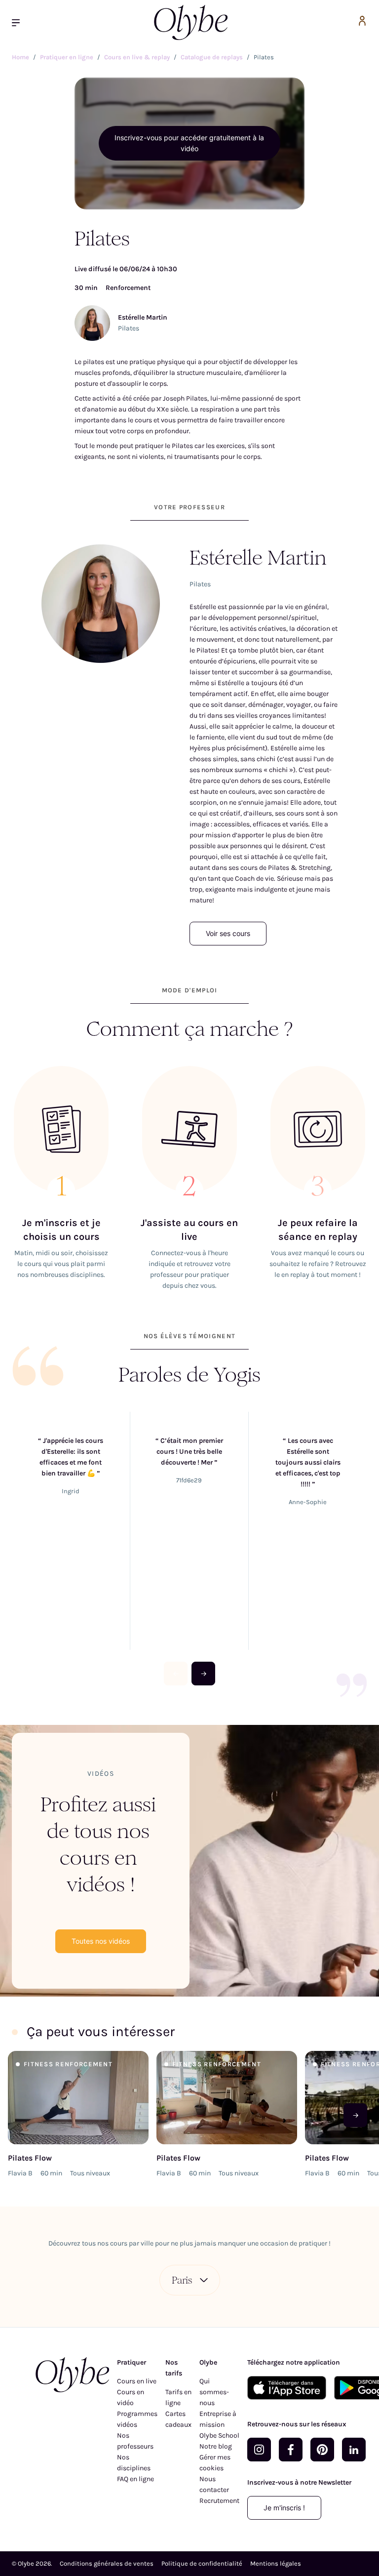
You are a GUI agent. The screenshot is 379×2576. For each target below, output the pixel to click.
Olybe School (219, 2435)
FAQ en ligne (135, 2479)
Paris (182, 2280)
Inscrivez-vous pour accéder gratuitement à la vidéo (189, 143)
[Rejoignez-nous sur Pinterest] (322, 2450)
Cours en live (137, 2381)
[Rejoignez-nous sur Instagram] (259, 2450)
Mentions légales (276, 2563)
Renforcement (128, 288)
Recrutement (219, 2501)
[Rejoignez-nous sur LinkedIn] (354, 2450)
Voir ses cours (228, 933)
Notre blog (216, 2446)
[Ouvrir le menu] (20, 22)
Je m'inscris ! (284, 2508)
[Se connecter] (362, 22)
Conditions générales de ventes (107, 2563)
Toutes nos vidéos (101, 1941)
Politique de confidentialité (202, 2563)
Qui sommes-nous (214, 2392)
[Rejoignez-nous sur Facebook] (291, 2450)
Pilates (129, 328)
